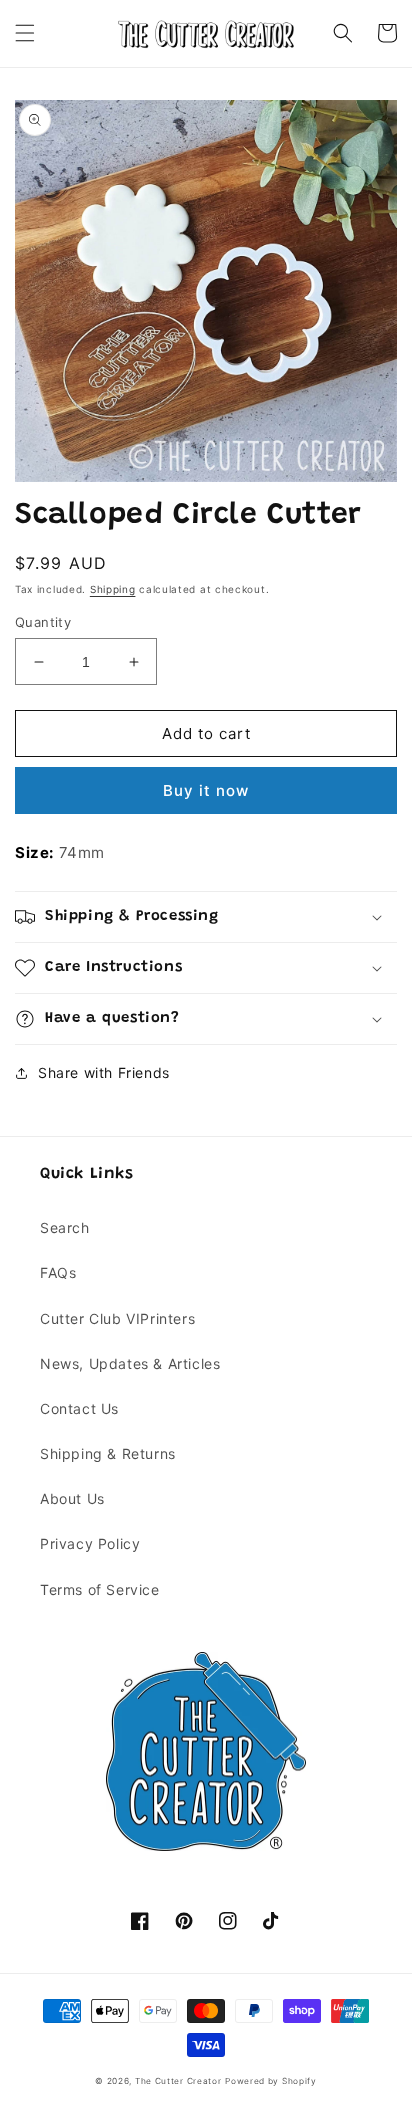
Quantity (43, 622)
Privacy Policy (90, 1543)
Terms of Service (100, 1589)
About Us (72, 1498)
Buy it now (206, 790)
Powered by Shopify (271, 2081)
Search (65, 1227)
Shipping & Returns (108, 1453)
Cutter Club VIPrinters (117, 1318)
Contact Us (79, 1408)
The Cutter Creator (178, 2081)
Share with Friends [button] (104, 1072)
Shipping (113, 589)
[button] (25, 33)
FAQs (58, 1272)
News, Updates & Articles (130, 1363)
